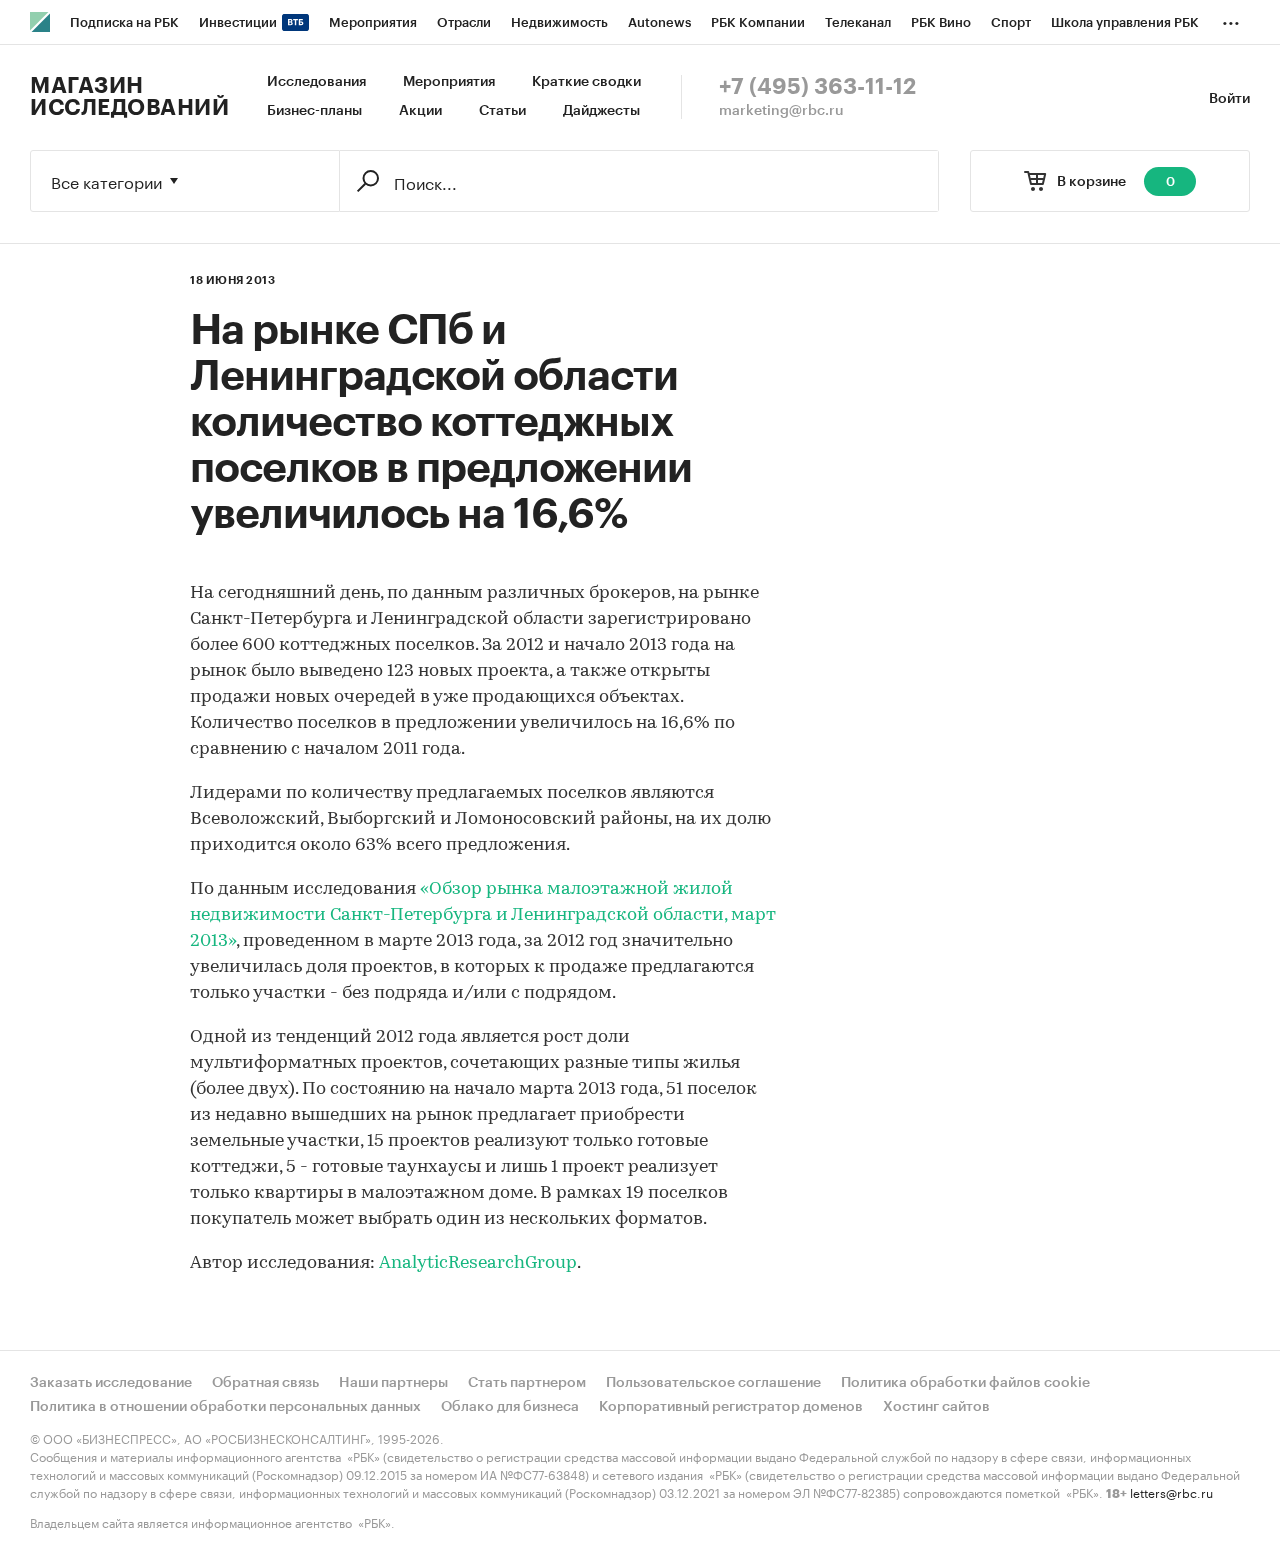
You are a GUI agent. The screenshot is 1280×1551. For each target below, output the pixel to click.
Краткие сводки (586, 82)
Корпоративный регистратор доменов (731, 1407)
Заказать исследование (111, 1383)
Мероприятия (449, 82)
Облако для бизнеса (510, 1407)
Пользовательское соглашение (713, 1383)
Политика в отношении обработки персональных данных (225, 1407)
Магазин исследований (129, 97)
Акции (420, 111)
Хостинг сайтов (936, 1407)
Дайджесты (601, 111)
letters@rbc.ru (1171, 1491)
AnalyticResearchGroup (478, 1264)
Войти (1229, 99)
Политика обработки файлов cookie (965, 1383)
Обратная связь (265, 1383)
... (1231, 19)
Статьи (502, 111)
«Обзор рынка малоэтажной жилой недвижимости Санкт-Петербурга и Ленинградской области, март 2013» (483, 916)
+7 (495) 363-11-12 (817, 87)
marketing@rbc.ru (781, 111)
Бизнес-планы (314, 111)
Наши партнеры (393, 1383)
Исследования (316, 82)
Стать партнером (527, 1383)
